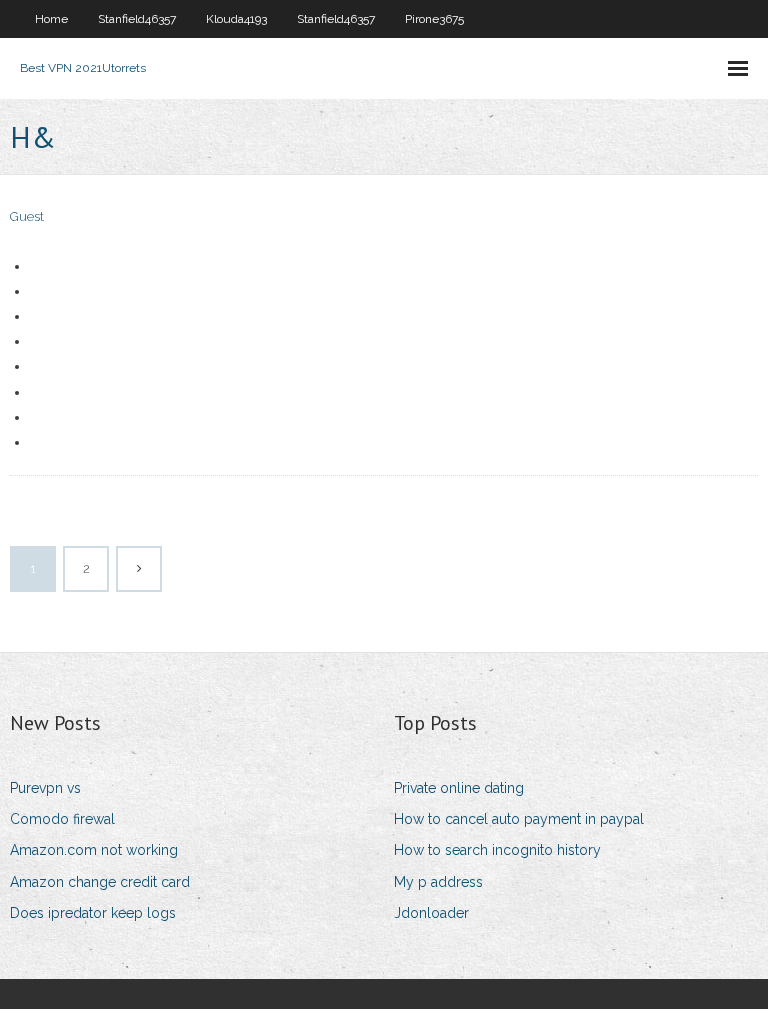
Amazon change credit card (100, 882)
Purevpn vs (45, 788)
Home (51, 19)
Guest (27, 216)
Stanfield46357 (137, 19)
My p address (438, 882)
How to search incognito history (497, 850)
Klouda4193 (236, 19)
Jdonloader (431, 913)
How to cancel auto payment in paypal (519, 819)
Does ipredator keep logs (93, 913)
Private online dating (459, 788)
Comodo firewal (62, 819)
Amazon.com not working (94, 850)
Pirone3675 (434, 19)
